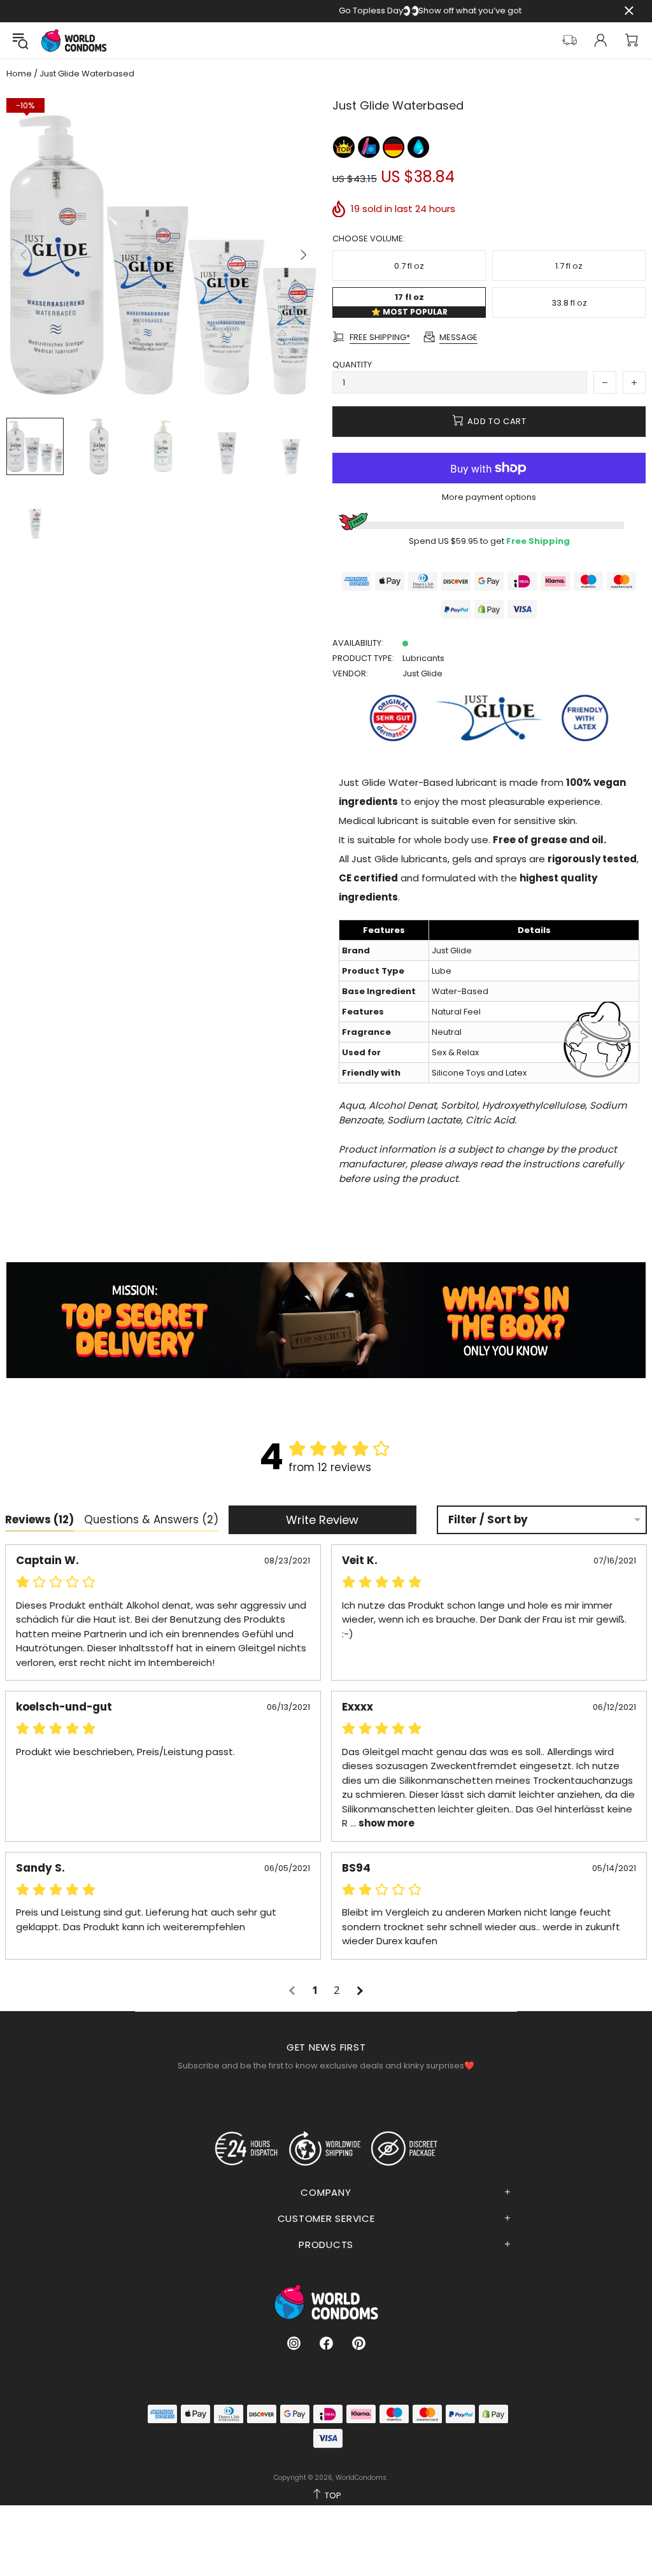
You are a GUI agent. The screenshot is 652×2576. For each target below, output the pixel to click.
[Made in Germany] (394, 146)
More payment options (489, 497)
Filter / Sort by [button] (488, 1520)
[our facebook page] (326, 2343)
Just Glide (422, 673)
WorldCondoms (74, 40)
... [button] (381, 1823)
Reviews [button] (39, 1519)
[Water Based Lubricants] (418, 146)
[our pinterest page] (359, 2343)
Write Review (322, 1520)
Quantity (352, 365)
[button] (294, 1990)
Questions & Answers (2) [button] (151, 1519)
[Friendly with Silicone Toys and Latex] (370, 146)
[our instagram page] (294, 2343)
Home (19, 74)
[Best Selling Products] (345, 146)
